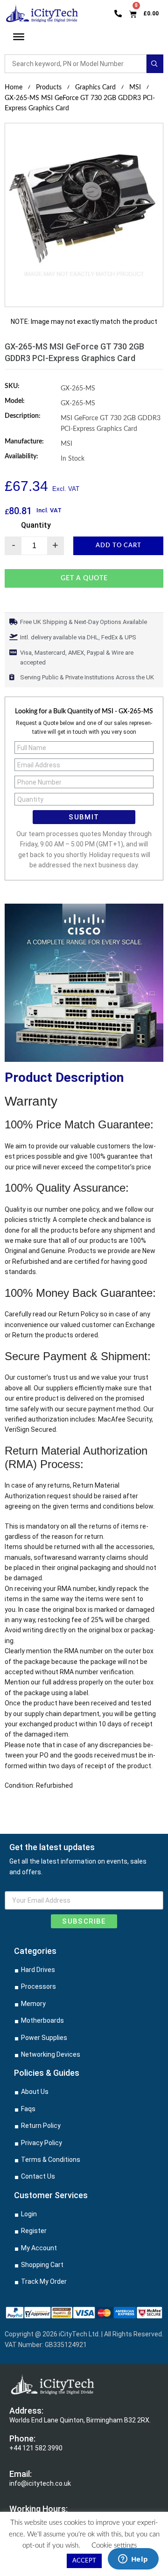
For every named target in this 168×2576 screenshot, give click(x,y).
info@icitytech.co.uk (40, 2483)
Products (49, 87)
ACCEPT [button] (84, 2561)
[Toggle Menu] (19, 37)
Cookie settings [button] (114, 2546)
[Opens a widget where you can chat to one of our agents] (133, 2560)
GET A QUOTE (84, 578)
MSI (135, 87)
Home (14, 87)
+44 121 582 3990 (36, 2448)
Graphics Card (95, 87)
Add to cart (119, 546)
